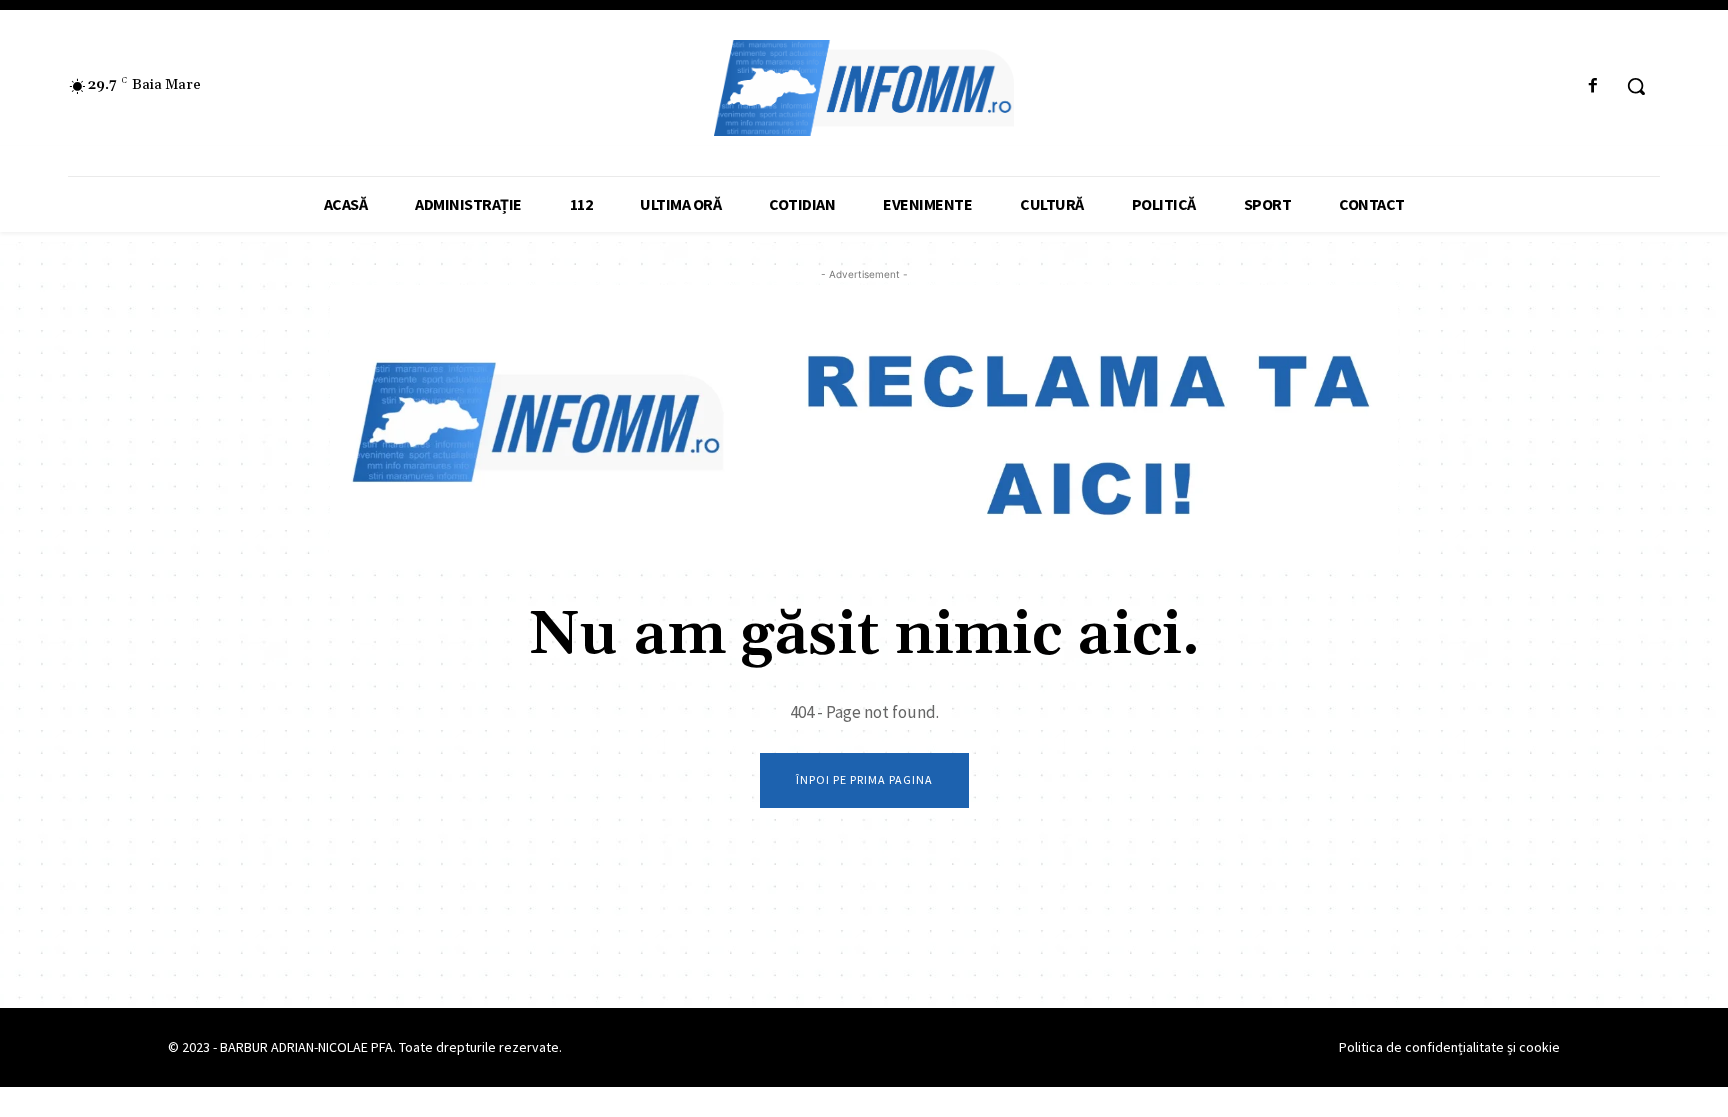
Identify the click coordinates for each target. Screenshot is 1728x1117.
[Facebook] (1593, 86)
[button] (1636, 86)
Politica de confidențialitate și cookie (1449, 1047)
